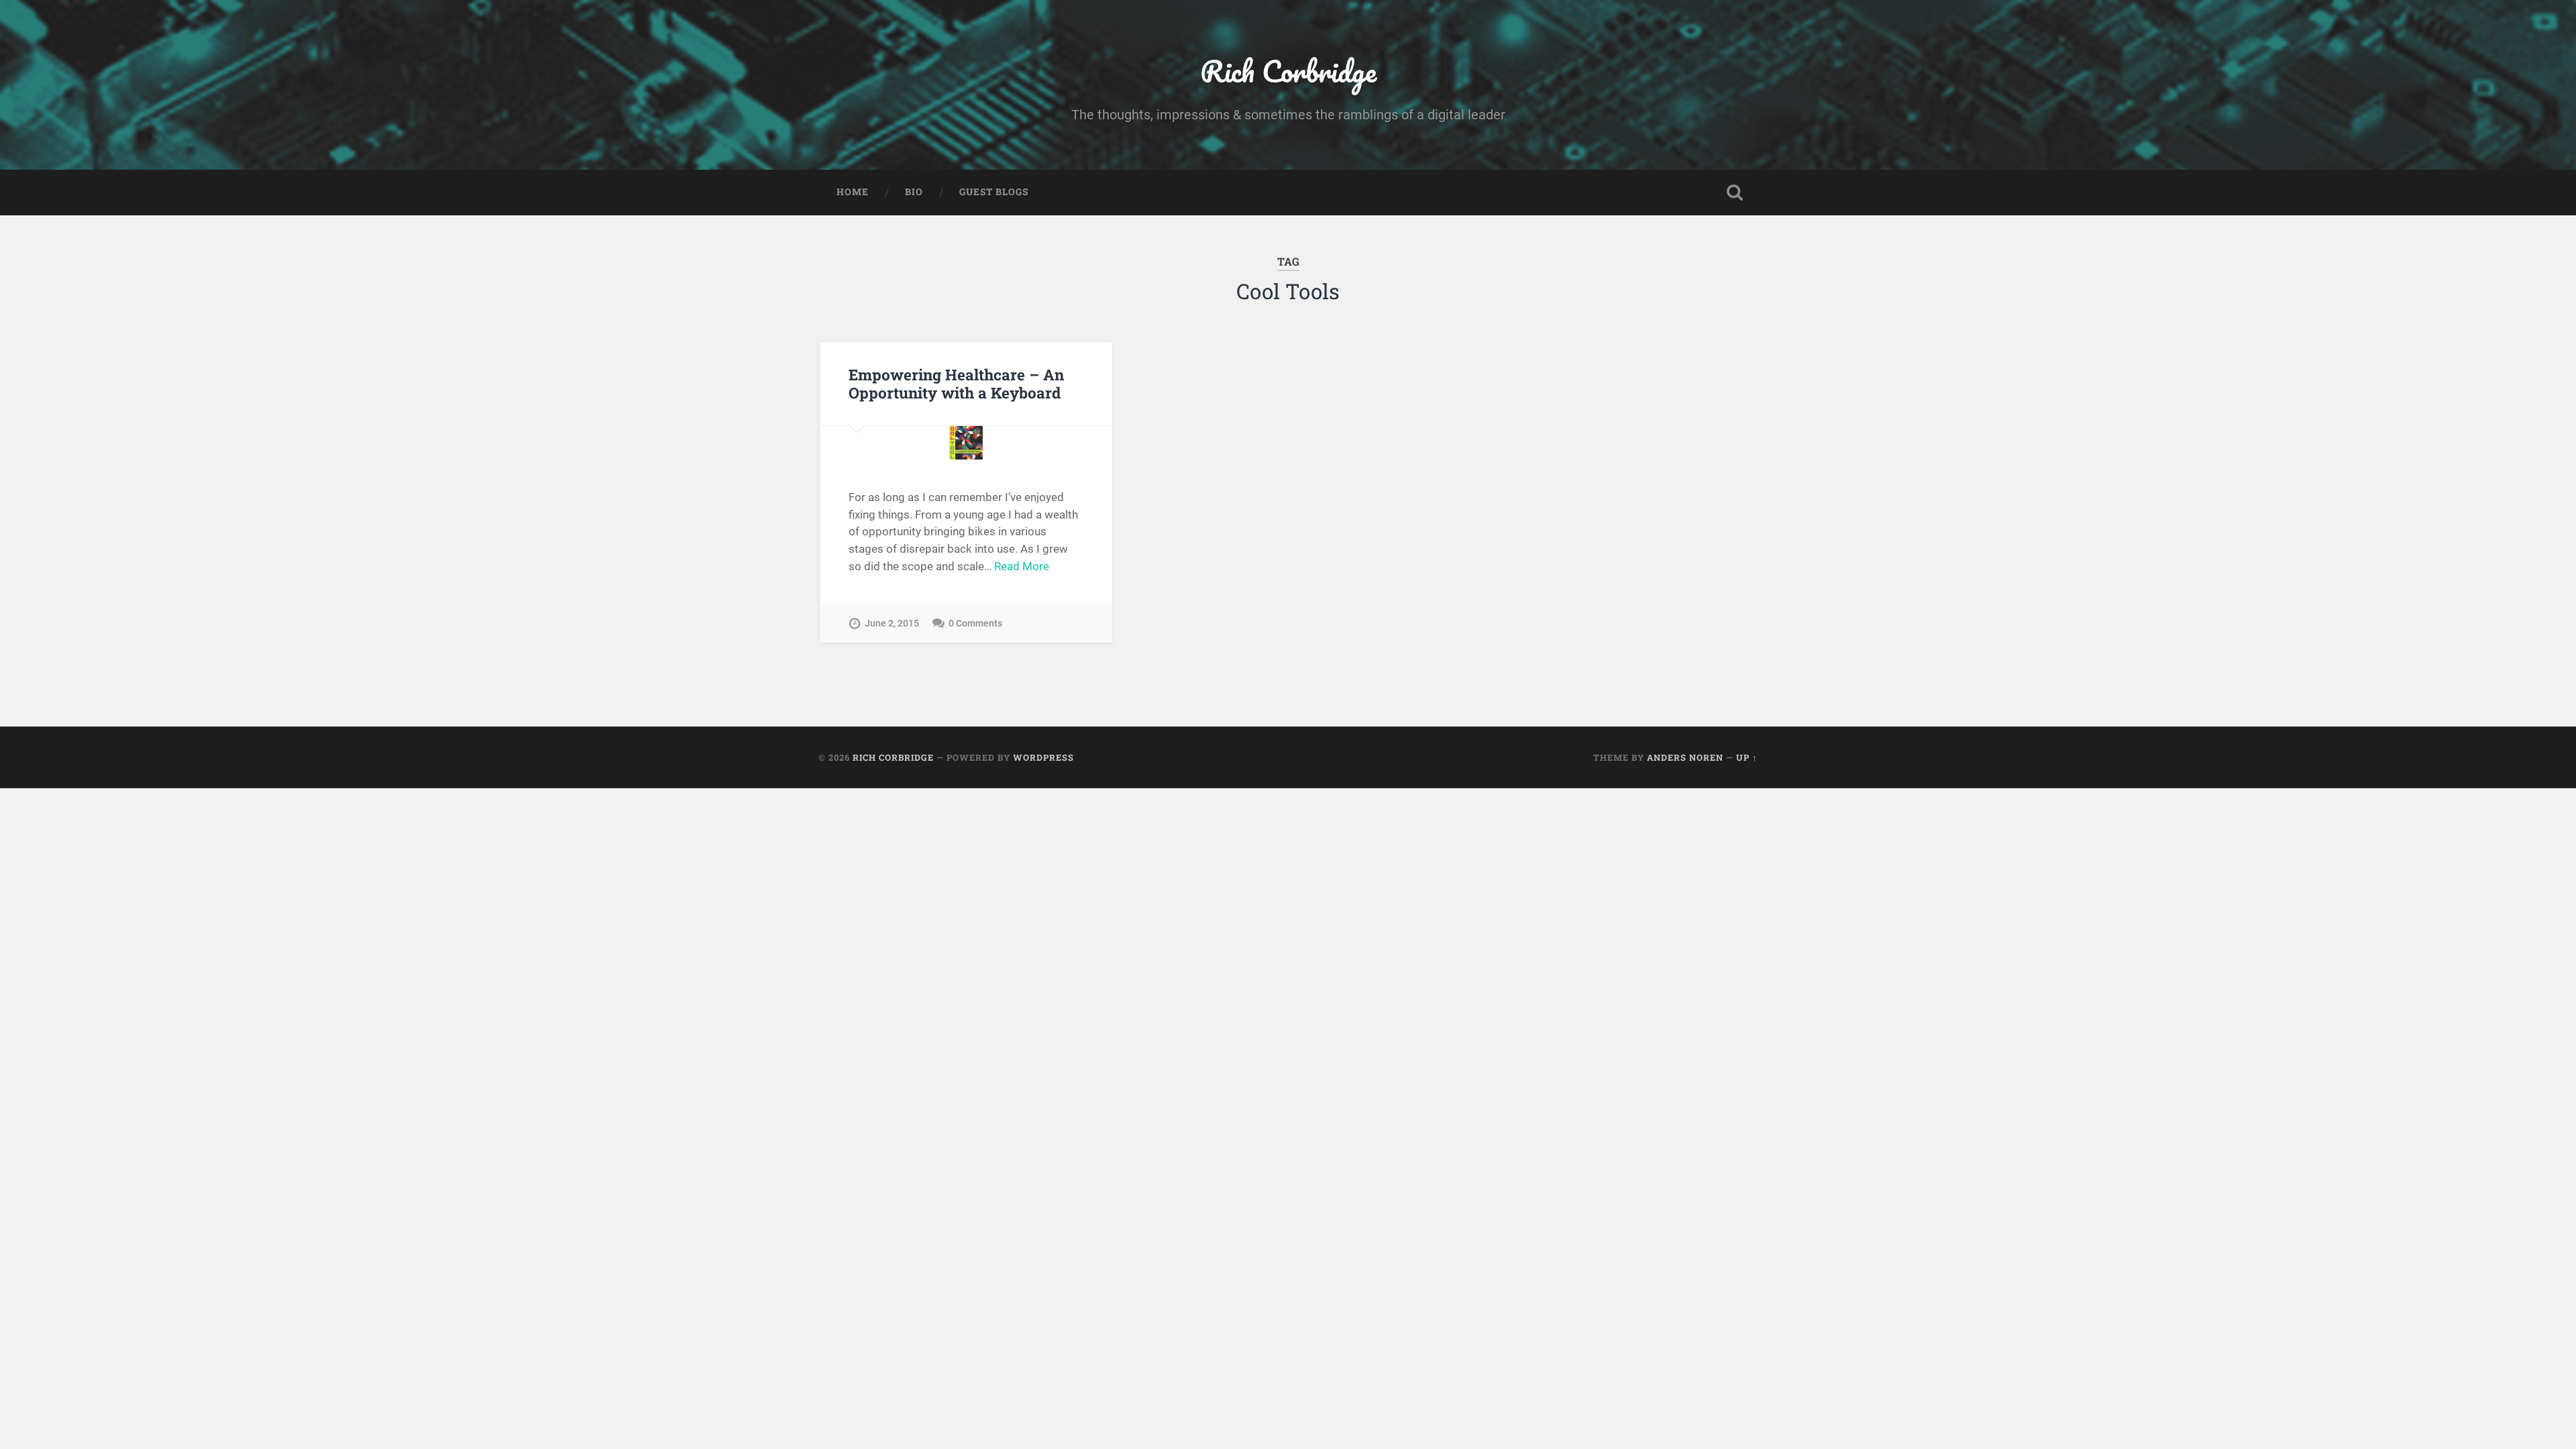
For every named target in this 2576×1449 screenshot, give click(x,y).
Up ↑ (1747, 757)
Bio (914, 192)
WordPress (1043, 757)
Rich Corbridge (1288, 71)
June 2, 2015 (892, 624)
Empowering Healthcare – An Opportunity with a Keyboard (956, 383)
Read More (1022, 566)
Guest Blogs (994, 192)
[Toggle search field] (1735, 193)
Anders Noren (1685, 757)
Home (853, 192)
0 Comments (975, 624)
